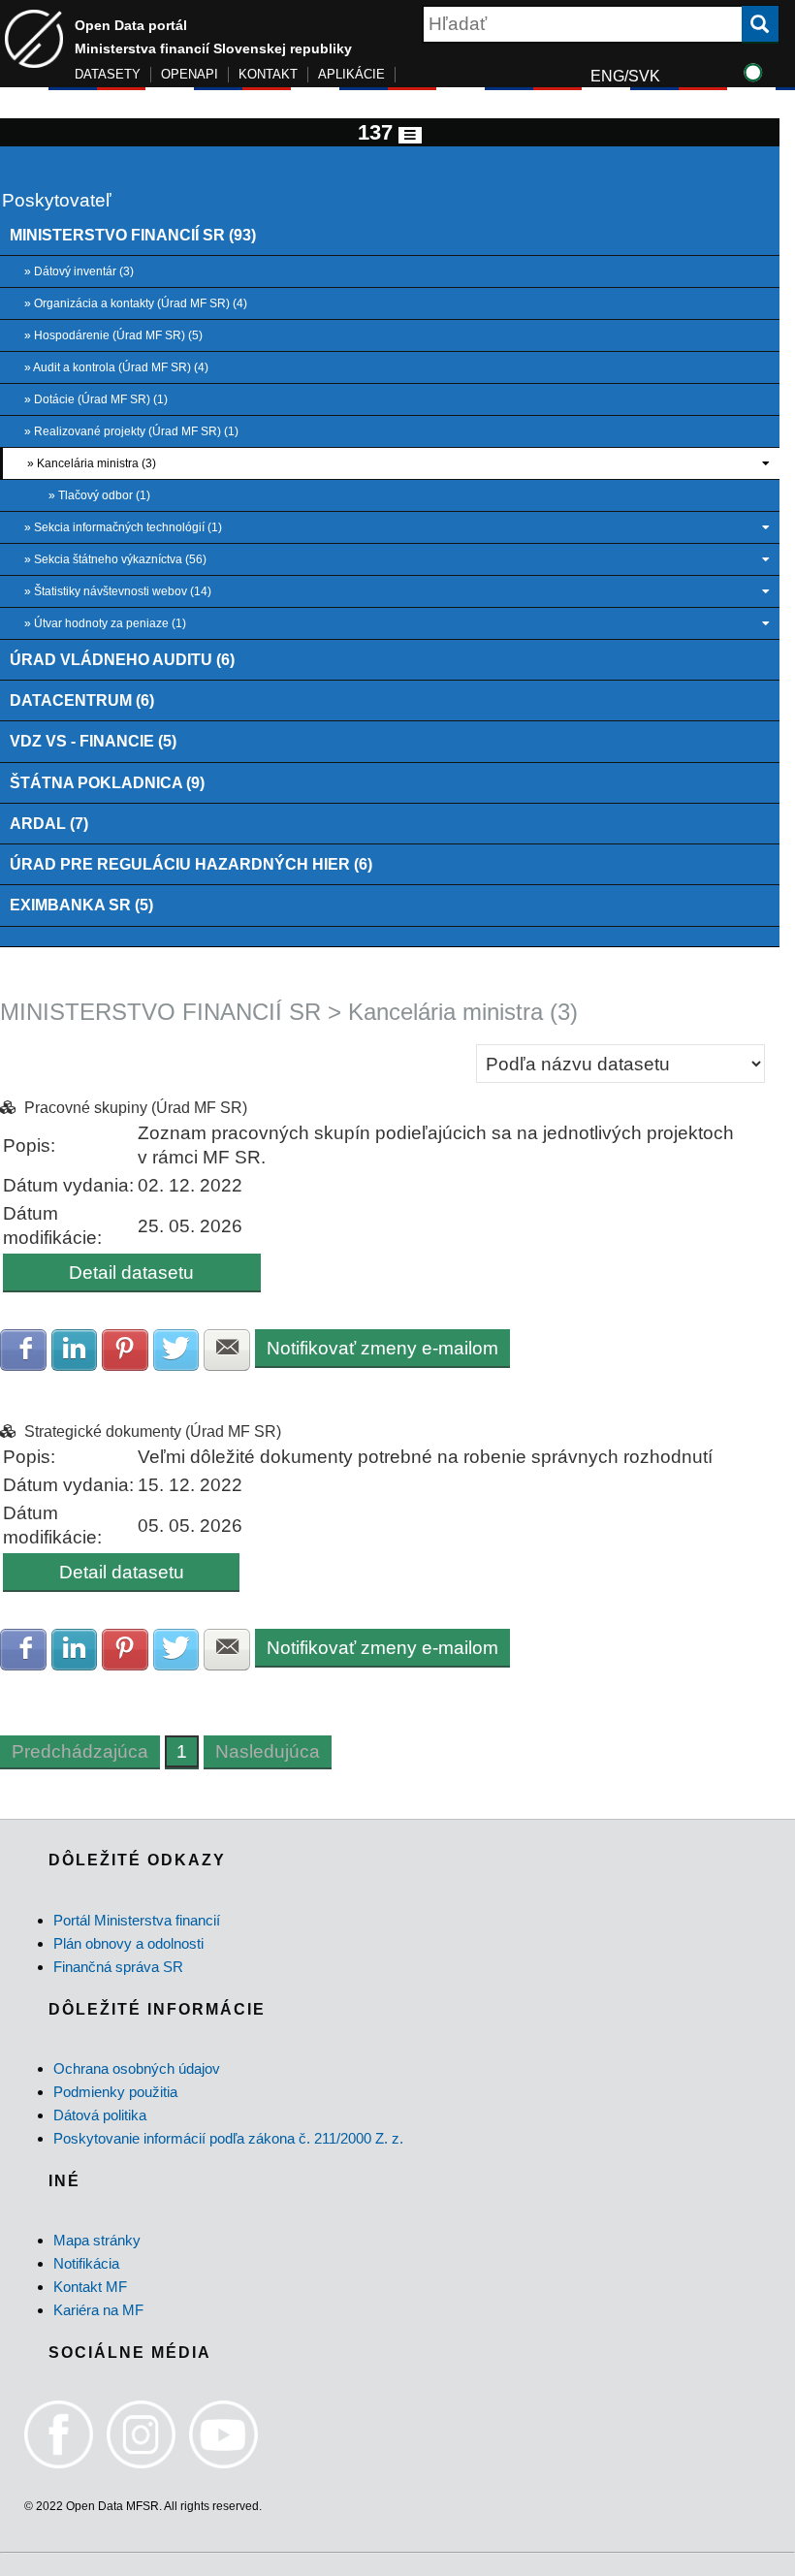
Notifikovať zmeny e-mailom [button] (382, 1348)
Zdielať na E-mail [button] (227, 1350)
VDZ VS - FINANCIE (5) (93, 741)
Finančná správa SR (118, 1967)
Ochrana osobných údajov (137, 2068)
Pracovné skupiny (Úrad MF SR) (136, 1108)
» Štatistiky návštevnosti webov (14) (118, 591)
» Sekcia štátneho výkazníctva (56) (115, 559)
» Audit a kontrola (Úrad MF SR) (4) (116, 367)
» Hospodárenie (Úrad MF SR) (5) (113, 335)
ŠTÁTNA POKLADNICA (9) (107, 782)
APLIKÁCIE (351, 74)
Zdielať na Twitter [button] (176, 1350)
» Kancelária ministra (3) (92, 463)
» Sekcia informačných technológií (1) (123, 527)
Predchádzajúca (80, 1751)
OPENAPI (190, 74)
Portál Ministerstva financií (137, 1920)
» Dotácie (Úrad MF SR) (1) (96, 399)
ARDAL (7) (49, 823)
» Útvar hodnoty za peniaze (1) (105, 623)
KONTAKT (268, 74)
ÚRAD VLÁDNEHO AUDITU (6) (122, 659)
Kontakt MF (90, 2287)
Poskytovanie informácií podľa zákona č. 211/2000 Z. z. (228, 2138)
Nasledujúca (268, 1751)
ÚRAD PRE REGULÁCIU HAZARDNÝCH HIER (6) (191, 864)
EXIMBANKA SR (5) (81, 905)
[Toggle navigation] (410, 135)
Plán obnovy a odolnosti (128, 1943)
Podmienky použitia (115, 2092)
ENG (607, 76)
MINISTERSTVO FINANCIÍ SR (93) (133, 235)
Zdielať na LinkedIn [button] (75, 1350)
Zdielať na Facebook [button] (23, 1350)
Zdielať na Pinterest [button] (125, 1350)
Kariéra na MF (98, 2310)
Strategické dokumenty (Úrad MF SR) (153, 1431)
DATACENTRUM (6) (82, 700)
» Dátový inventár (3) (79, 271)
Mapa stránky (97, 2240)
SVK (644, 76)
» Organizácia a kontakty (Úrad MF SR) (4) (136, 303)
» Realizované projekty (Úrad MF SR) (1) (131, 431)
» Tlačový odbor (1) (99, 495)
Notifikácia (86, 2263)
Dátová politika (100, 2115)
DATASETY (108, 74)
